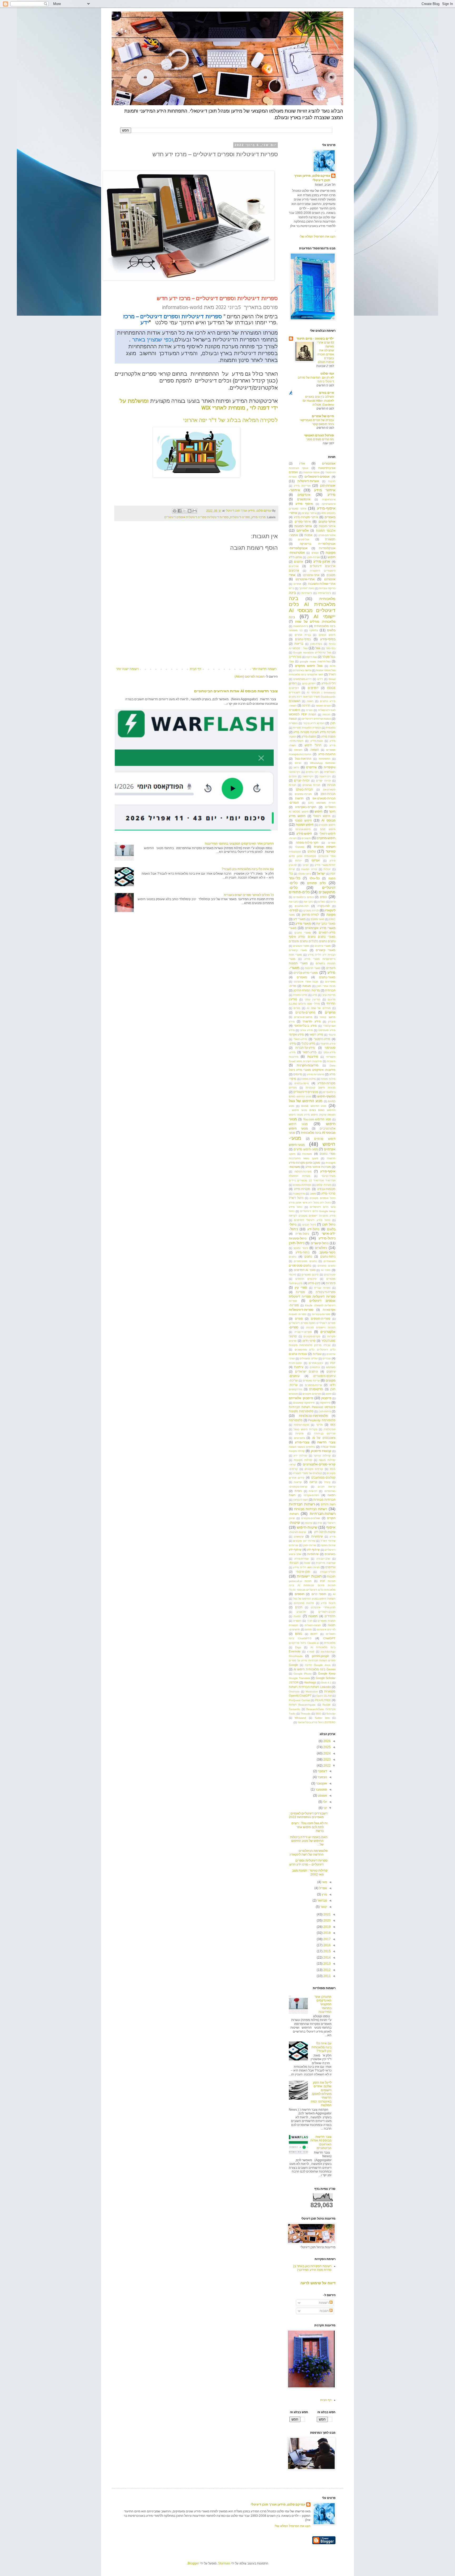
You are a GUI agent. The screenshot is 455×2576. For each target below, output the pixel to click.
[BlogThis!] (190, 511)
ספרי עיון (301, 1288)
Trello (292, 1714)
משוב (313, 1194)
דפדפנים (313, 688)
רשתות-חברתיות (323, 1514)
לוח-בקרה (324, 906)
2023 (327, 1760)
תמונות (313, 1616)
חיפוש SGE (328, 829)
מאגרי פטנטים (301, 946)
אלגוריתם (303, 531)
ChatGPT (329, 1638)
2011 (327, 1976)
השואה (315, 750)
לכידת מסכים (311, 911)
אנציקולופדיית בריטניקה (318, 544)
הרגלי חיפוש (313, 745)
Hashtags (310, 1682)
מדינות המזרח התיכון (306, 990)
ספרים (299, 1319)
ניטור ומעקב (301, 1248)
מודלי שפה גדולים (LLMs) (304, 1004)
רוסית (298, 1491)
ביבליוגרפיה (324, 593)
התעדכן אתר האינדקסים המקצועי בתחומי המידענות (239, 844)
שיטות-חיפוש (307, 1527)
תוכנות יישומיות (309, 1576)
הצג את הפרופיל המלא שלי (318, 236)
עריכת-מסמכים (313, 1385)
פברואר (322, 1901)
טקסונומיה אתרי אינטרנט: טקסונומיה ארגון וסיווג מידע (312, 856)
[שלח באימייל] (195, 511)
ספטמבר (321, 1789)
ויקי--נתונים (312, 772)
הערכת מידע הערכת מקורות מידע (314, 732)
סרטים (293, 1341)
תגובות (325, 2311)
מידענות (313, 1057)
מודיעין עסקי (313, 999)
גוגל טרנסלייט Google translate (312, 652)
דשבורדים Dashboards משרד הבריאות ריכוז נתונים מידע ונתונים (312, 697)
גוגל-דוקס (312, 657)
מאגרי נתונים (303, 933)
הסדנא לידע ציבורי (314, 723)
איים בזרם (327, 393)
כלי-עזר (295, 878)
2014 (327, 1958)
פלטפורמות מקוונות (301, 1411)
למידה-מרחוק (310, 915)
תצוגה (332, 1625)
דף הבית (196, 669)
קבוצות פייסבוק (321, 1451)
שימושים (299, 1537)
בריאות (299, 644)
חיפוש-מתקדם (326, 838)
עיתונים (331, 1372)
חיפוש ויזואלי (322, 816)
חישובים (306, 838)
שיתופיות (313, 1554)
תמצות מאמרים (327, 1621)
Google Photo (303, 1674)
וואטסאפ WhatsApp (323, 763)
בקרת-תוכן (316, 644)
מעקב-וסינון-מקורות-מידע (305, 1163)
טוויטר (331, 851)
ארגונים (299, 562)
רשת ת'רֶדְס (328, 1504)
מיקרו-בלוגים (302, 1083)
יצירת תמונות (309, 869)
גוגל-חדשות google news (315, 661)
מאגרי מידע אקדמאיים (320, 928)
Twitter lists (322, 1718)
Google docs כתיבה (318, 1665)
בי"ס (291, 588)
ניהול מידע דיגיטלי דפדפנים (312, 1220)
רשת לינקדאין (300, 1500)
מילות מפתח (328, 1079)
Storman (224, 2563)
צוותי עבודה (328, 1447)
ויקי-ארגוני (295, 772)
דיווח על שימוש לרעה (318, 2283)
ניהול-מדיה (302, 1234)
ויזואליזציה (330, 772)
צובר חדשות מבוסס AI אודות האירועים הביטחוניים (236, 691)
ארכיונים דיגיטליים (323, 566)
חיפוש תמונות (305, 825)
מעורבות (307, 1154)
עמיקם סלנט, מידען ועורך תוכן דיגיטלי (312, 178)
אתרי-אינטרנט (305, 579)
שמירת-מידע (301, 1559)
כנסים (323, 897)
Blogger (193, 2563)
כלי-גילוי (315, 878)
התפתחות (325, 759)
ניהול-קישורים (320, 1243)
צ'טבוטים (299, 1438)
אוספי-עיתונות (311, 472)
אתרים (297, 584)
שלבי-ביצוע (295, 1554)
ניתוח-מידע (303, 1252)
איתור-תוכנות (327, 526)
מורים (297, 1008)
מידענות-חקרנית (308, 1065)
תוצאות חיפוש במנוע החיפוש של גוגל (314, 1599)
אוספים (293, 472)
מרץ (324, 1894)
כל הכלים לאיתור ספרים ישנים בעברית (249, 895)
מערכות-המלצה (303, 1171)
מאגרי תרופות (313, 968)
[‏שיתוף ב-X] (185, 511)
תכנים (299, 1607)
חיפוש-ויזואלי (327, 834)
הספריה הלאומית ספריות (307, 728)
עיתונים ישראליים (307, 1372)
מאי (324, 1882)
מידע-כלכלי (308, 1043)
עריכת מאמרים (311, 1381)
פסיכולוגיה (330, 1429)
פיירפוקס (325, 1403)
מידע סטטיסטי (327, 1030)
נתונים (308, 1257)
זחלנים (293, 776)
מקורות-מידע (302, 1189)
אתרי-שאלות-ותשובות (322, 584)
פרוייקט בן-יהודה (325, 1433)
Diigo (298, 1647)
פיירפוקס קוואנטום (304, 1403)
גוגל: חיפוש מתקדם (309, 666)
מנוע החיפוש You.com (317, 1119)
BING (299, 1634)
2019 (327, 1927)
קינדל (327, 1482)
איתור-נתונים (327, 522)
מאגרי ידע (300, 919)
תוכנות (331, 1576)
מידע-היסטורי (322, 1039)
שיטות (309, 1523)
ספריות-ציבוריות (321, 1314)
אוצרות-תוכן (328, 486)
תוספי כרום (319, 1594)
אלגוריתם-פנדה (327, 535)
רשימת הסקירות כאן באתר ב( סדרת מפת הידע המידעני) (312, 2268)
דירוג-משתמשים (302, 679)
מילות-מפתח (308, 1079)
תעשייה (297, 1621)
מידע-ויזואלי (300, 1039)
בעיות (332, 644)
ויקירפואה (308, 776)
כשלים (322, 902)
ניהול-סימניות (298, 1238)
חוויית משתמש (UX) (322, 803)
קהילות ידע (300, 1456)
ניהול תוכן (329, 1224)
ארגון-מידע (322, 561)
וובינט (298, 763)
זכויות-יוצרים (302, 780)
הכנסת (326, 715)
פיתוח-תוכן (325, 1411)
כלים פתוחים (316, 883)
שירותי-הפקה (328, 1545)
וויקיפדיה (330, 767)
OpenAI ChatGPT (300, 1696)
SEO (318, 1714)
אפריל (323, 1888)
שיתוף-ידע (313, 1550)
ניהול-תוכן (297, 1243)
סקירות (331, 1336)
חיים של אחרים (323, 416)
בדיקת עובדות (327, 588)
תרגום (308, 1629)
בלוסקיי (313, 630)
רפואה (332, 1495)
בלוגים (331, 630)
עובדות (317, 1354)
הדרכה (306, 705)
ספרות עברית (322, 1288)
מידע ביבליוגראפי (305, 1026)
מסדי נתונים (328, 1154)
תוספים (300, 1594)
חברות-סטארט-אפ (324, 798)
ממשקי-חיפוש (326, 1096)
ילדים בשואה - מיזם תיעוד (315, 339)
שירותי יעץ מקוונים (304, 1541)
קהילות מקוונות (303, 1460)
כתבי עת (308, 902)
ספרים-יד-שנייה (303, 1332)
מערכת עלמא (324, 1185)
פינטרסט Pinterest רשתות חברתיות (312, 1407)
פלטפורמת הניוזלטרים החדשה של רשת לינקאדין (309, 1853)
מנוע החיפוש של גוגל (306, 1101)
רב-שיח (313, 1491)
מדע (315, 995)
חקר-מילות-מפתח (307, 843)
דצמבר (322, 1771)
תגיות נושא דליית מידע (306, 1567)
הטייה (309, 710)
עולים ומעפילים (309, 1358)
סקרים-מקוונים (312, 1336)
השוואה (298, 750)
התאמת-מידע (327, 754)
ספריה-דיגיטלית (240, 517)
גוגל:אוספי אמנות (326, 670)
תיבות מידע (328, 1603)
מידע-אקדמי (296, 1035)
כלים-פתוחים (299, 892)
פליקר (320, 1425)
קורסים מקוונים (314, 1469)
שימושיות (317, 1536)
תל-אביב (301, 1612)
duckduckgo (328, 1652)
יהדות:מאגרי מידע (325, 865)
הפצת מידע (328, 737)
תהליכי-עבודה (328, 1572)
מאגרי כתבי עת (326, 924)
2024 (327, 1753)
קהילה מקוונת (297, 1451)
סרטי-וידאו (309, 1341)
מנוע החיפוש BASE (314, 1106)
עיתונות (299, 1367)
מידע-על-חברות (305, 1048)
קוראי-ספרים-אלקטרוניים (319, 1464)
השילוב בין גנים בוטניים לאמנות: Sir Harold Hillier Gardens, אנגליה (318, 401)
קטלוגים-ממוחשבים (323, 1478)
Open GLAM (324, 1696)
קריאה (313, 1482)
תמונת (297, 1616)
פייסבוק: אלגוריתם (301, 1398)
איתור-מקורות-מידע (306, 517)
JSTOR (294, 1682)
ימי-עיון (293, 865)
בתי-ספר (331, 648)
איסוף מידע (304, 504)
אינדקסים (304, 495)
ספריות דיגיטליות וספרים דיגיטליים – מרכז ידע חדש (308, 1862)
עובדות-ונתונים (298, 1354)
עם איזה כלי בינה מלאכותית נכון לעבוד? (248, 869)
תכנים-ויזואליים (327, 1612)
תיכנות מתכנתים (304, 1603)
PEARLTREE (323, 1700)
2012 (327, 1970)
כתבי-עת (294, 902)
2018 (327, 1933)
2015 (327, 1951)
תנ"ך (310, 1621)
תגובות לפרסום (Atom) (250, 677)
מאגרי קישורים (326, 950)
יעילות (327, 869)
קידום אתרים (297, 1478)
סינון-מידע (314, 1283)
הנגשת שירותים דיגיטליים (316, 719)
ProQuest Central (300, 1700)
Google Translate (300, 1678)
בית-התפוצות (301, 626)
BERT (314, 1634)
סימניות (331, 1283)
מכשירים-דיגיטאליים (306, 1092)
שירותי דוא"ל (328, 1541)
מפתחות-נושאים (302, 1185)
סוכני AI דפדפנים (305, 1270)
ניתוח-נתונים (328, 1257)
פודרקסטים (295, 1389)
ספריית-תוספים (321, 1319)
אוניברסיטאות (327, 468)
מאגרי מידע (303, 924)
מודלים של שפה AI (319, 1008)
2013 (327, 1964)
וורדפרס (311, 767)
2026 (327, 1741)
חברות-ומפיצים (303, 794)
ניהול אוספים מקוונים (323, 1198)
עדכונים (331, 1354)
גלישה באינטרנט (302, 670)
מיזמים (298, 1074)
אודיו (302, 463)
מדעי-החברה (300, 995)
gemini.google (320, 1656)
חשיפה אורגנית (325, 847)
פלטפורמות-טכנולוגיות (313, 1416)
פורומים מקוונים (312, 1394)
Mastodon (312, 1692)
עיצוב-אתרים (316, 1363)
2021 (327, 1914)
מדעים (332, 999)
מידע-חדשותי (328, 1044)
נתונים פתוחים (327, 1266)
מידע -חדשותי (312, 1021)
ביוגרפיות (307, 593)
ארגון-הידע (295, 557)
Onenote (294, 1692)
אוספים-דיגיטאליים (317, 477)
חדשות (299, 798)
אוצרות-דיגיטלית (308, 481)
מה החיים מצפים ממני (320, 439)
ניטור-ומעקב (327, 1252)
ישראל (321, 874)
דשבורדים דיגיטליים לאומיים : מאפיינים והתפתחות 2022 (308, 1815)
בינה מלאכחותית (325, 626)
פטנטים (293, 1394)
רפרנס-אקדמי (311, 1495)
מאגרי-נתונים (327, 977)
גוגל (318, 648)
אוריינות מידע (302, 486)
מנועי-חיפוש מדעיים (306, 1149)
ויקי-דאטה (325, 776)
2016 (327, 1945)
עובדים (327, 1358)
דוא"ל (332, 674)
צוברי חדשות (326, 1442)
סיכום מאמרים (310, 1275)
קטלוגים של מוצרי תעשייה (307, 1473)
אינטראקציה (329, 499)
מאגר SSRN (317, 919)
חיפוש (319, 811)
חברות (331, 785)
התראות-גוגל (303, 759)
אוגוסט (322, 1796)
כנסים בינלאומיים (304, 897)
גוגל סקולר (329, 657)
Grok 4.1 (326, 1683)
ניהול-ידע (313, 1229)
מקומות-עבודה (326, 1189)
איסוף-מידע (326, 508)
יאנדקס (316, 860)
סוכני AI (326, 1270)
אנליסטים (304, 539)
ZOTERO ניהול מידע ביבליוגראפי (316, 1722)
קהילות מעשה (327, 1460)
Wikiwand (300, 1718)
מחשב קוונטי (327, 1017)
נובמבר (322, 1777)
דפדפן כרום (309, 684)
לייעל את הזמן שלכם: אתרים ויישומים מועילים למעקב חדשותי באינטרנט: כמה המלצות (321, 2094)
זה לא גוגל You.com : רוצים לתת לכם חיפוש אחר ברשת (310, 1827)
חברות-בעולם (304, 789)
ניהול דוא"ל (296, 1198)
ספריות (300, 1292)
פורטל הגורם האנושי (319, 435)
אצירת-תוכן (313, 557)
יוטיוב (306, 865)
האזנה (310, 701)
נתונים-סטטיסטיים (300, 1266)
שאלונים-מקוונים (311, 1518)
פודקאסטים (316, 1389)
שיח (320, 1523)
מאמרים (302, 977)
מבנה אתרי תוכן (326, 986)
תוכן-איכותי (303, 1572)
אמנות (308, 535)
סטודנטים (330, 1275)
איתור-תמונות (303, 526)
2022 (327, 1766)
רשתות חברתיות (302, 1504)
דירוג (320, 679)
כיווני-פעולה (304, 874)
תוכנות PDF (328, 1581)
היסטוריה (295, 710)
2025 (327, 1747)
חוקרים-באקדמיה (306, 807)
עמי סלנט (327, 374)
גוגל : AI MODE (298, 648)
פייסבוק (326, 1398)
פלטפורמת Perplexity (322, 1420)
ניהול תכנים (309, 1225)
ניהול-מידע (327, 1238)
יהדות (298, 861)
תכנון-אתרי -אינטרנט (323, 1607)
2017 (327, 1939)
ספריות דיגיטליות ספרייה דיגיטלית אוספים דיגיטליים (196, 517)
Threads (305, 1714)
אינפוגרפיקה (329, 504)
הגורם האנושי (323, 706)
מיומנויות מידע (316, 1074)
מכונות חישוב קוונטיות (321, 1088)
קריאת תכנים (327, 1487)
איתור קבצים (309, 513)
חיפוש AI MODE (299, 812)
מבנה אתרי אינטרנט (306, 982)
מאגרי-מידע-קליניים (306, 973)
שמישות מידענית (326, 1563)
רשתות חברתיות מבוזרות (311, 1509)
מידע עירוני (306, 1030)
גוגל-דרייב (295, 657)
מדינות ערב (329, 995)
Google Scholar (326, 1678)
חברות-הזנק (328, 794)
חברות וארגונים (312, 785)
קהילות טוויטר (322, 1456)
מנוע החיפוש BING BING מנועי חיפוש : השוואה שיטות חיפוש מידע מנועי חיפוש (312, 1110)
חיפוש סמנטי (303, 820)
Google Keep (327, 1673)
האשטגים (295, 701)
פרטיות (300, 1433)
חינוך (332, 811)
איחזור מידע (325, 490)
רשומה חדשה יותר (264, 669)
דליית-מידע (328, 683)
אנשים (315, 553)
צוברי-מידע (302, 1442)
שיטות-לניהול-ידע (325, 1532)
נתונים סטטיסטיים (305, 1261)
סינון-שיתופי (296, 1283)
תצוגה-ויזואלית (313, 1625)
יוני (325, 1808)
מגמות (307, 986)
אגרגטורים (329, 463)
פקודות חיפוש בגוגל (306, 1429)
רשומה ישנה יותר (127, 669)
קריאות (298, 1482)
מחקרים (330, 1012)
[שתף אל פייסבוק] (180, 511)
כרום (333, 902)
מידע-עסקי (329, 1052)
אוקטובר (321, 1783)
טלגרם (312, 851)
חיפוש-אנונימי (303, 829)
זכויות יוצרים (323, 781)
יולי (325, 1802)
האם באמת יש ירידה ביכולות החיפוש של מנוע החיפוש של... (309, 1841)
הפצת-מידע (309, 737)
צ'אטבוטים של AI (324, 1438)
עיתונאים (315, 1367)
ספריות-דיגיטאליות (301, 1310)
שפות (307, 1563)
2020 (327, 1920)
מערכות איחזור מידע (318, 1167)
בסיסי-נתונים (303, 639)
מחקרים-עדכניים (305, 1012)
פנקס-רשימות (301, 1425)
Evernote (295, 1651)
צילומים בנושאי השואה (302, 1447)
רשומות (324, 2303)
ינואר (323, 1907)
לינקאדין (330, 910)
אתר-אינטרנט (311, 575)
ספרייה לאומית (298, 1314)
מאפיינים (330, 982)
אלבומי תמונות (326, 531)
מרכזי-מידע (259, 517)
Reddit (327, 1705)
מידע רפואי (316, 1035)
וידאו (296, 767)
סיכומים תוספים (306, 1279)
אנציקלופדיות (327, 548)
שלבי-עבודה (323, 1559)
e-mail (311, 1652)
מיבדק (332, 1022)
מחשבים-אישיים (303, 1017)
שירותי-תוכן (310, 1545)
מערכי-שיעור (328, 1176)
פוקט (329, 1394)
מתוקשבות (299, 1194)
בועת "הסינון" (307, 588)
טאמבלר (300, 847)
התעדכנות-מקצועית (300, 754)
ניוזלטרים (321, 1248)
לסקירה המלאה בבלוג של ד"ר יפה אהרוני (230, 420)
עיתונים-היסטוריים (324, 1376)
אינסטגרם (304, 499)
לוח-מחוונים (301, 906)
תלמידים (330, 1616)
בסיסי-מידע (328, 639)
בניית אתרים (303, 635)
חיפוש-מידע (304, 834)
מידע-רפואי (310, 1052)
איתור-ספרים (303, 522)
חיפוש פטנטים (327, 825)
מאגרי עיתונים (323, 946)
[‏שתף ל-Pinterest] (175, 511)
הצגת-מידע (317, 741)
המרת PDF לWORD (303, 714)
